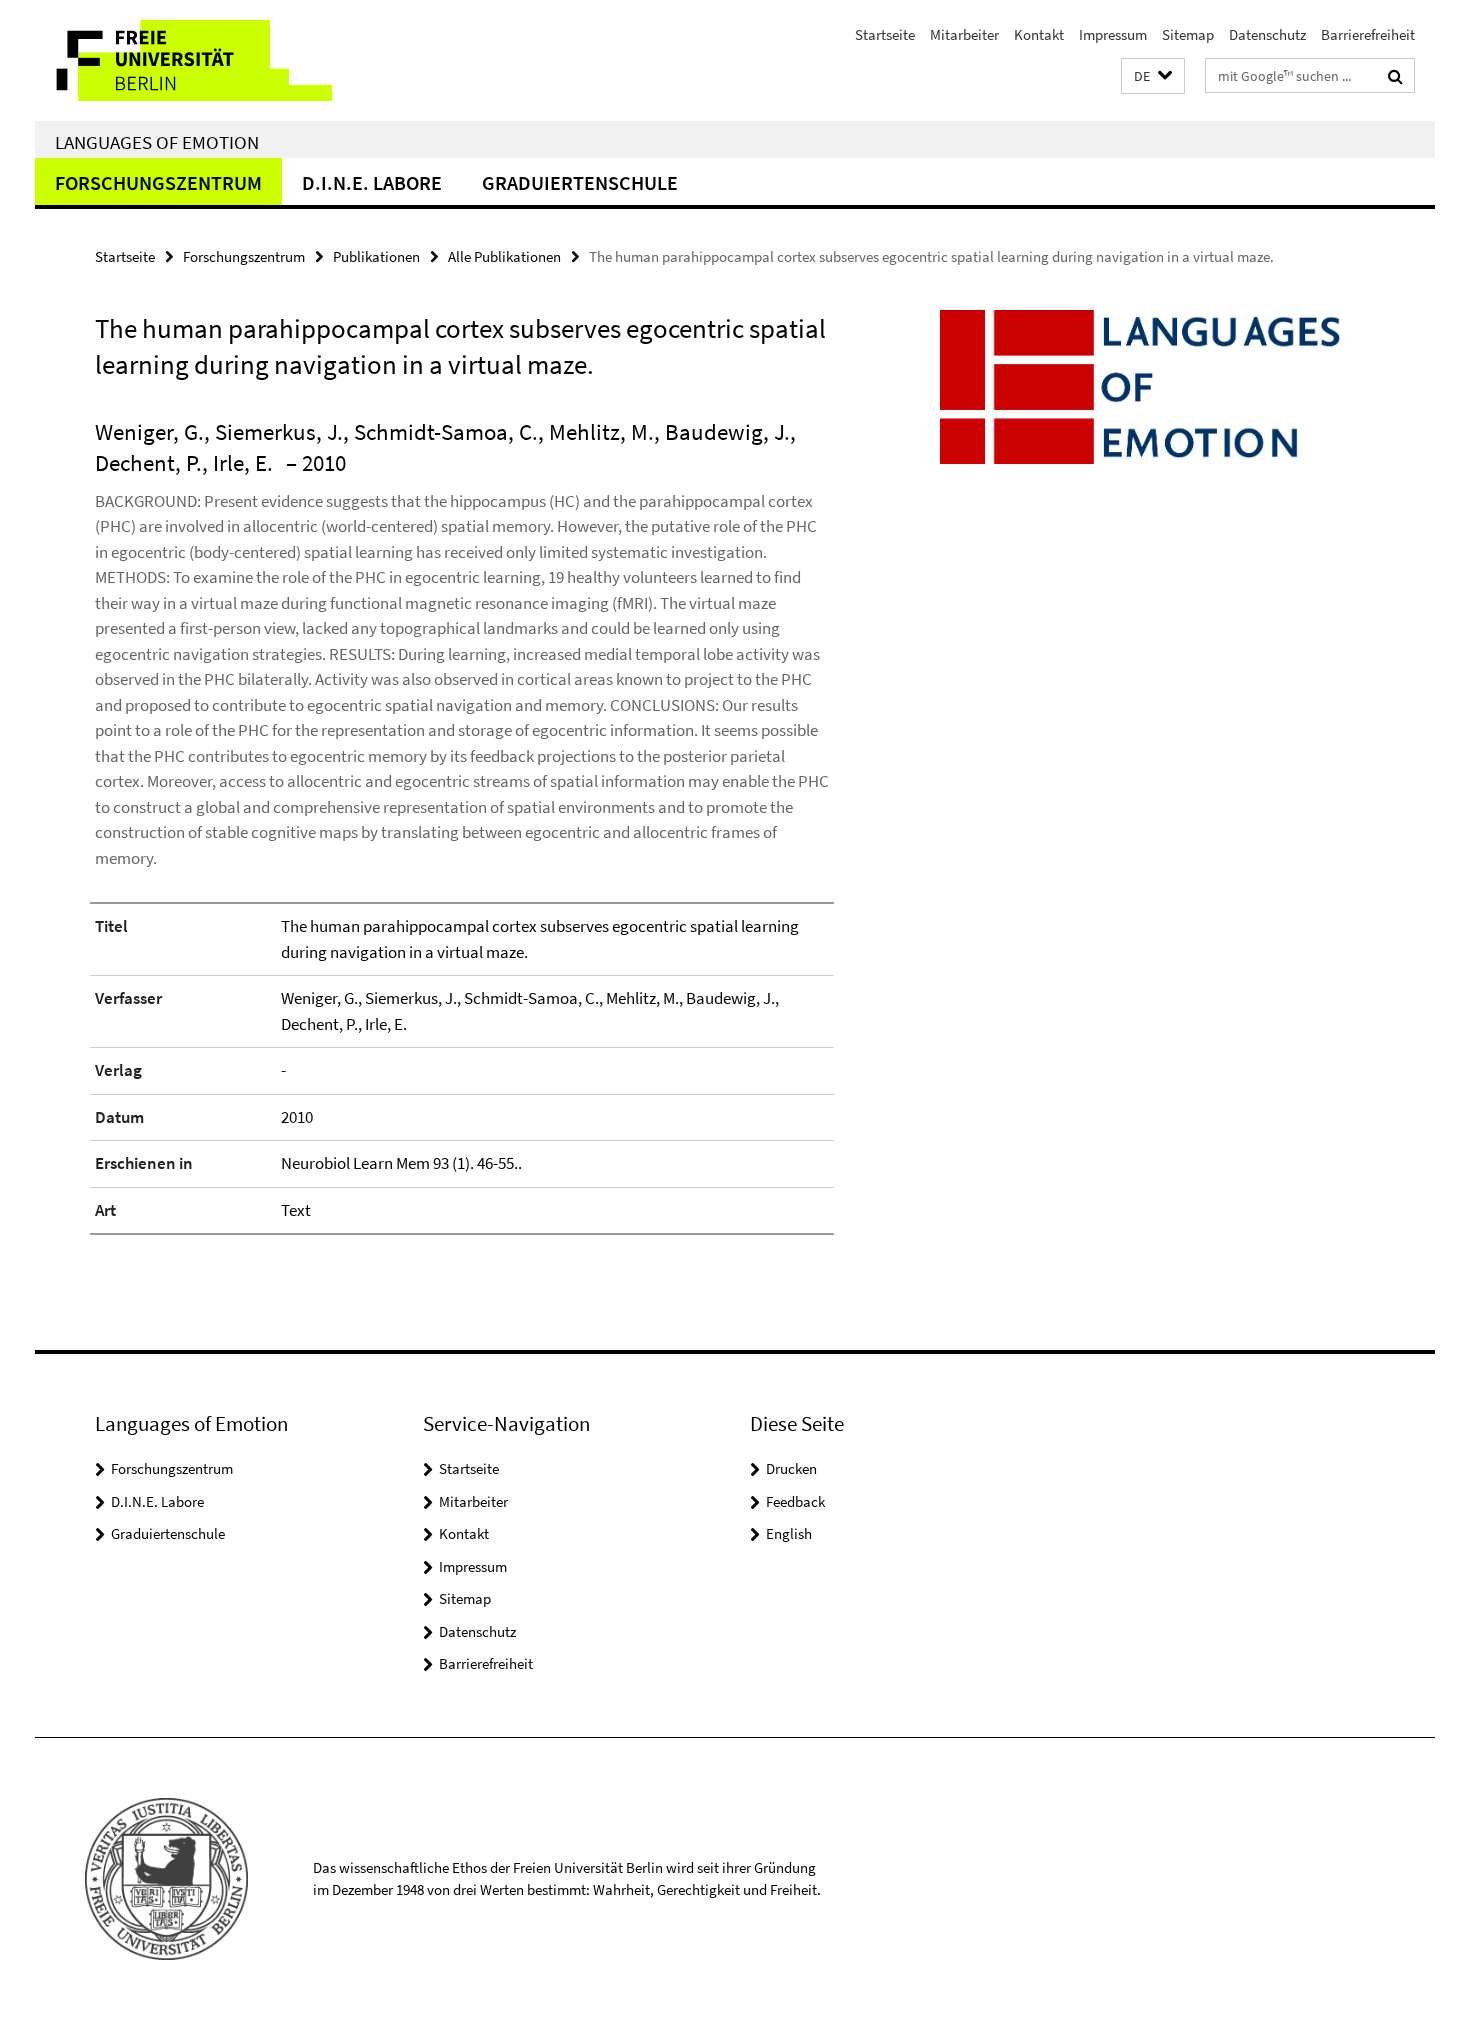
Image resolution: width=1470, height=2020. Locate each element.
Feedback (795, 1501)
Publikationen (376, 256)
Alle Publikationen (504, 256)
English (789, 1533)
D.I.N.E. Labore (372, 182)
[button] (1153, 76)
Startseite (885, 34)
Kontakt (1039, 34)
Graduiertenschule (580, 182)
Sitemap (1188, 34)
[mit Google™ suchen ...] (1395, 76)
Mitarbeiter (964, 34)
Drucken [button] (791, 1468)
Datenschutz (1267, 34)
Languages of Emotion (157, 142)
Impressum (1113, 34)
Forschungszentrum (158, 182)
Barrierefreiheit (1368, 34)
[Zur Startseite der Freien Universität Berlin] (202, 60)
